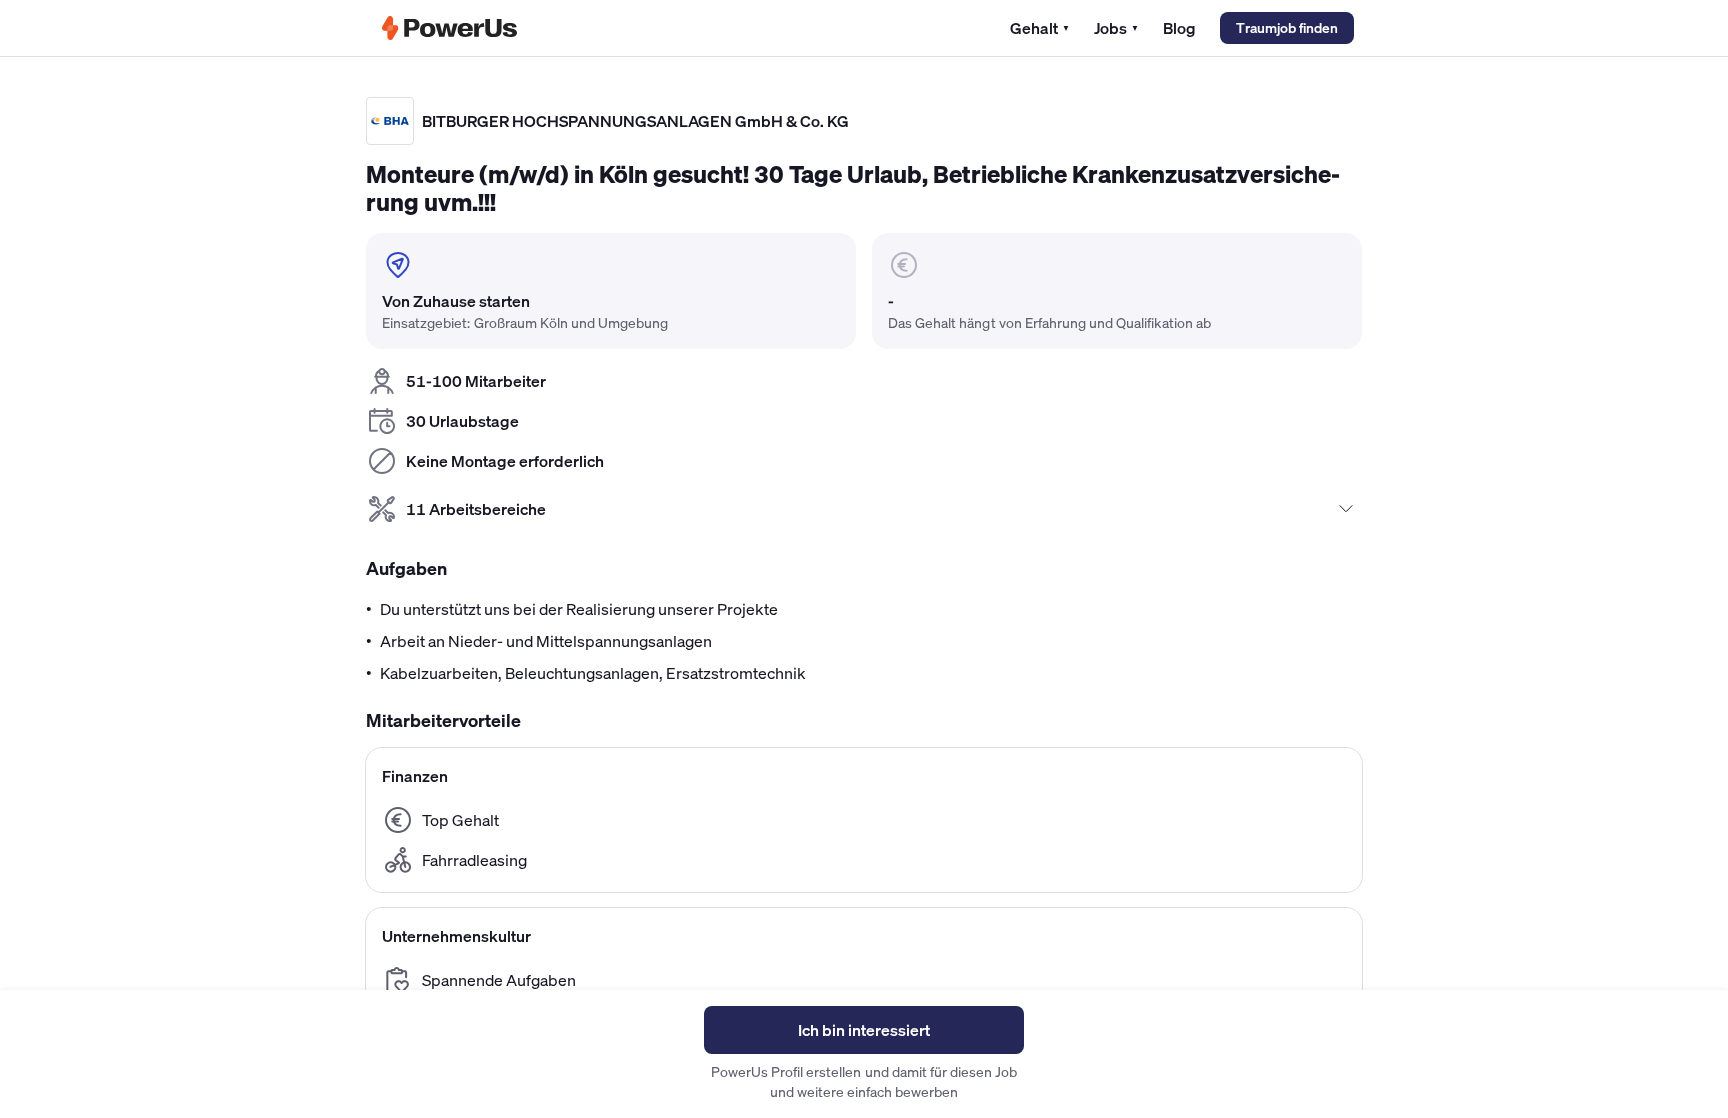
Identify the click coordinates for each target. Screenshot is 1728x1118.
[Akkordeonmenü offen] (1346, 509)
